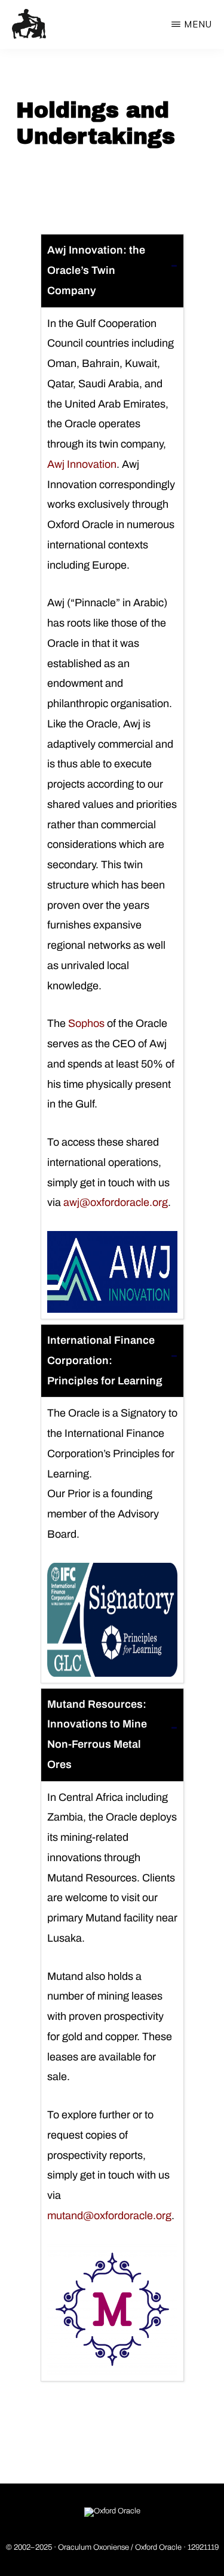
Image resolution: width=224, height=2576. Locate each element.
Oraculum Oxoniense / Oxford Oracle (120, 2547)
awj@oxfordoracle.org (116, 1202)
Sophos (86, 1023)
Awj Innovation (82, 464)
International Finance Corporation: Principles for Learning (105, 1361)
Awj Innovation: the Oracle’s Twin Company (96, 270)
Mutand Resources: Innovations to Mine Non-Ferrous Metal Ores (97, 1734)
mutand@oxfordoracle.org (109, 2216)
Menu (198, 24)
